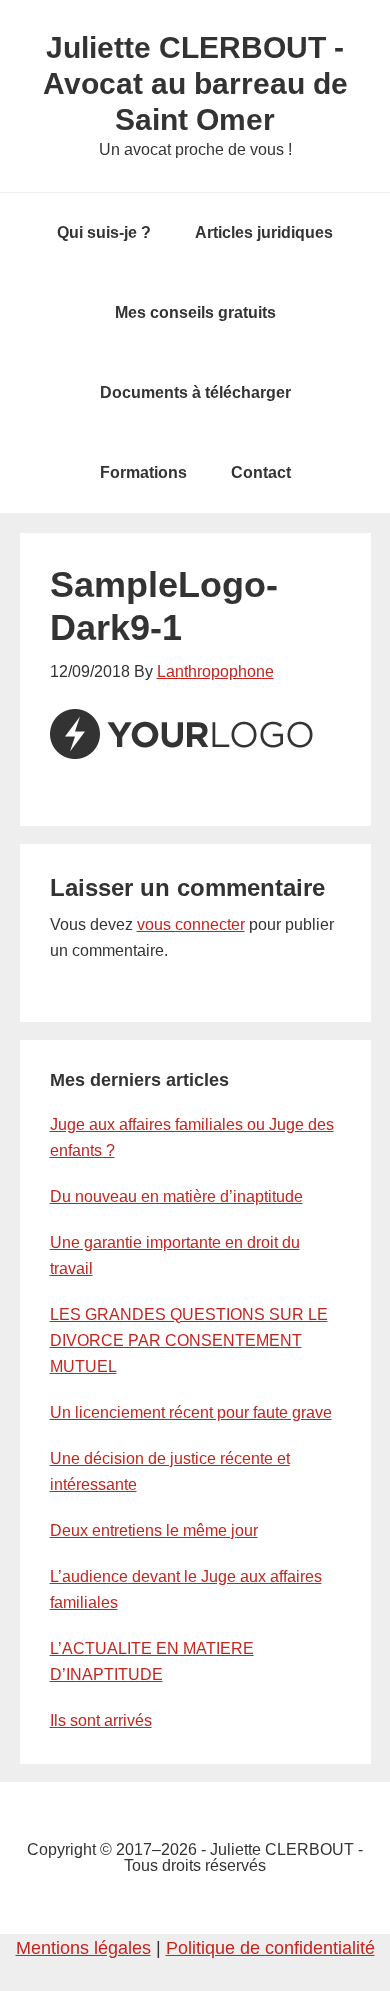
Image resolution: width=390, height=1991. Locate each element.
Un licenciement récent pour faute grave (191, 1412)
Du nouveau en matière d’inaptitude (176, 1196)
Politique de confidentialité (270, 1948)
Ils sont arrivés (101, 1720)
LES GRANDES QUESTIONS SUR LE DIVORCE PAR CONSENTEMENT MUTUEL (189, 1340)
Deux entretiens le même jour (154, 1530)
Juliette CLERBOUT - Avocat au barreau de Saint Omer (195, 83)
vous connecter (191, 924)
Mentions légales (83, 1948)
